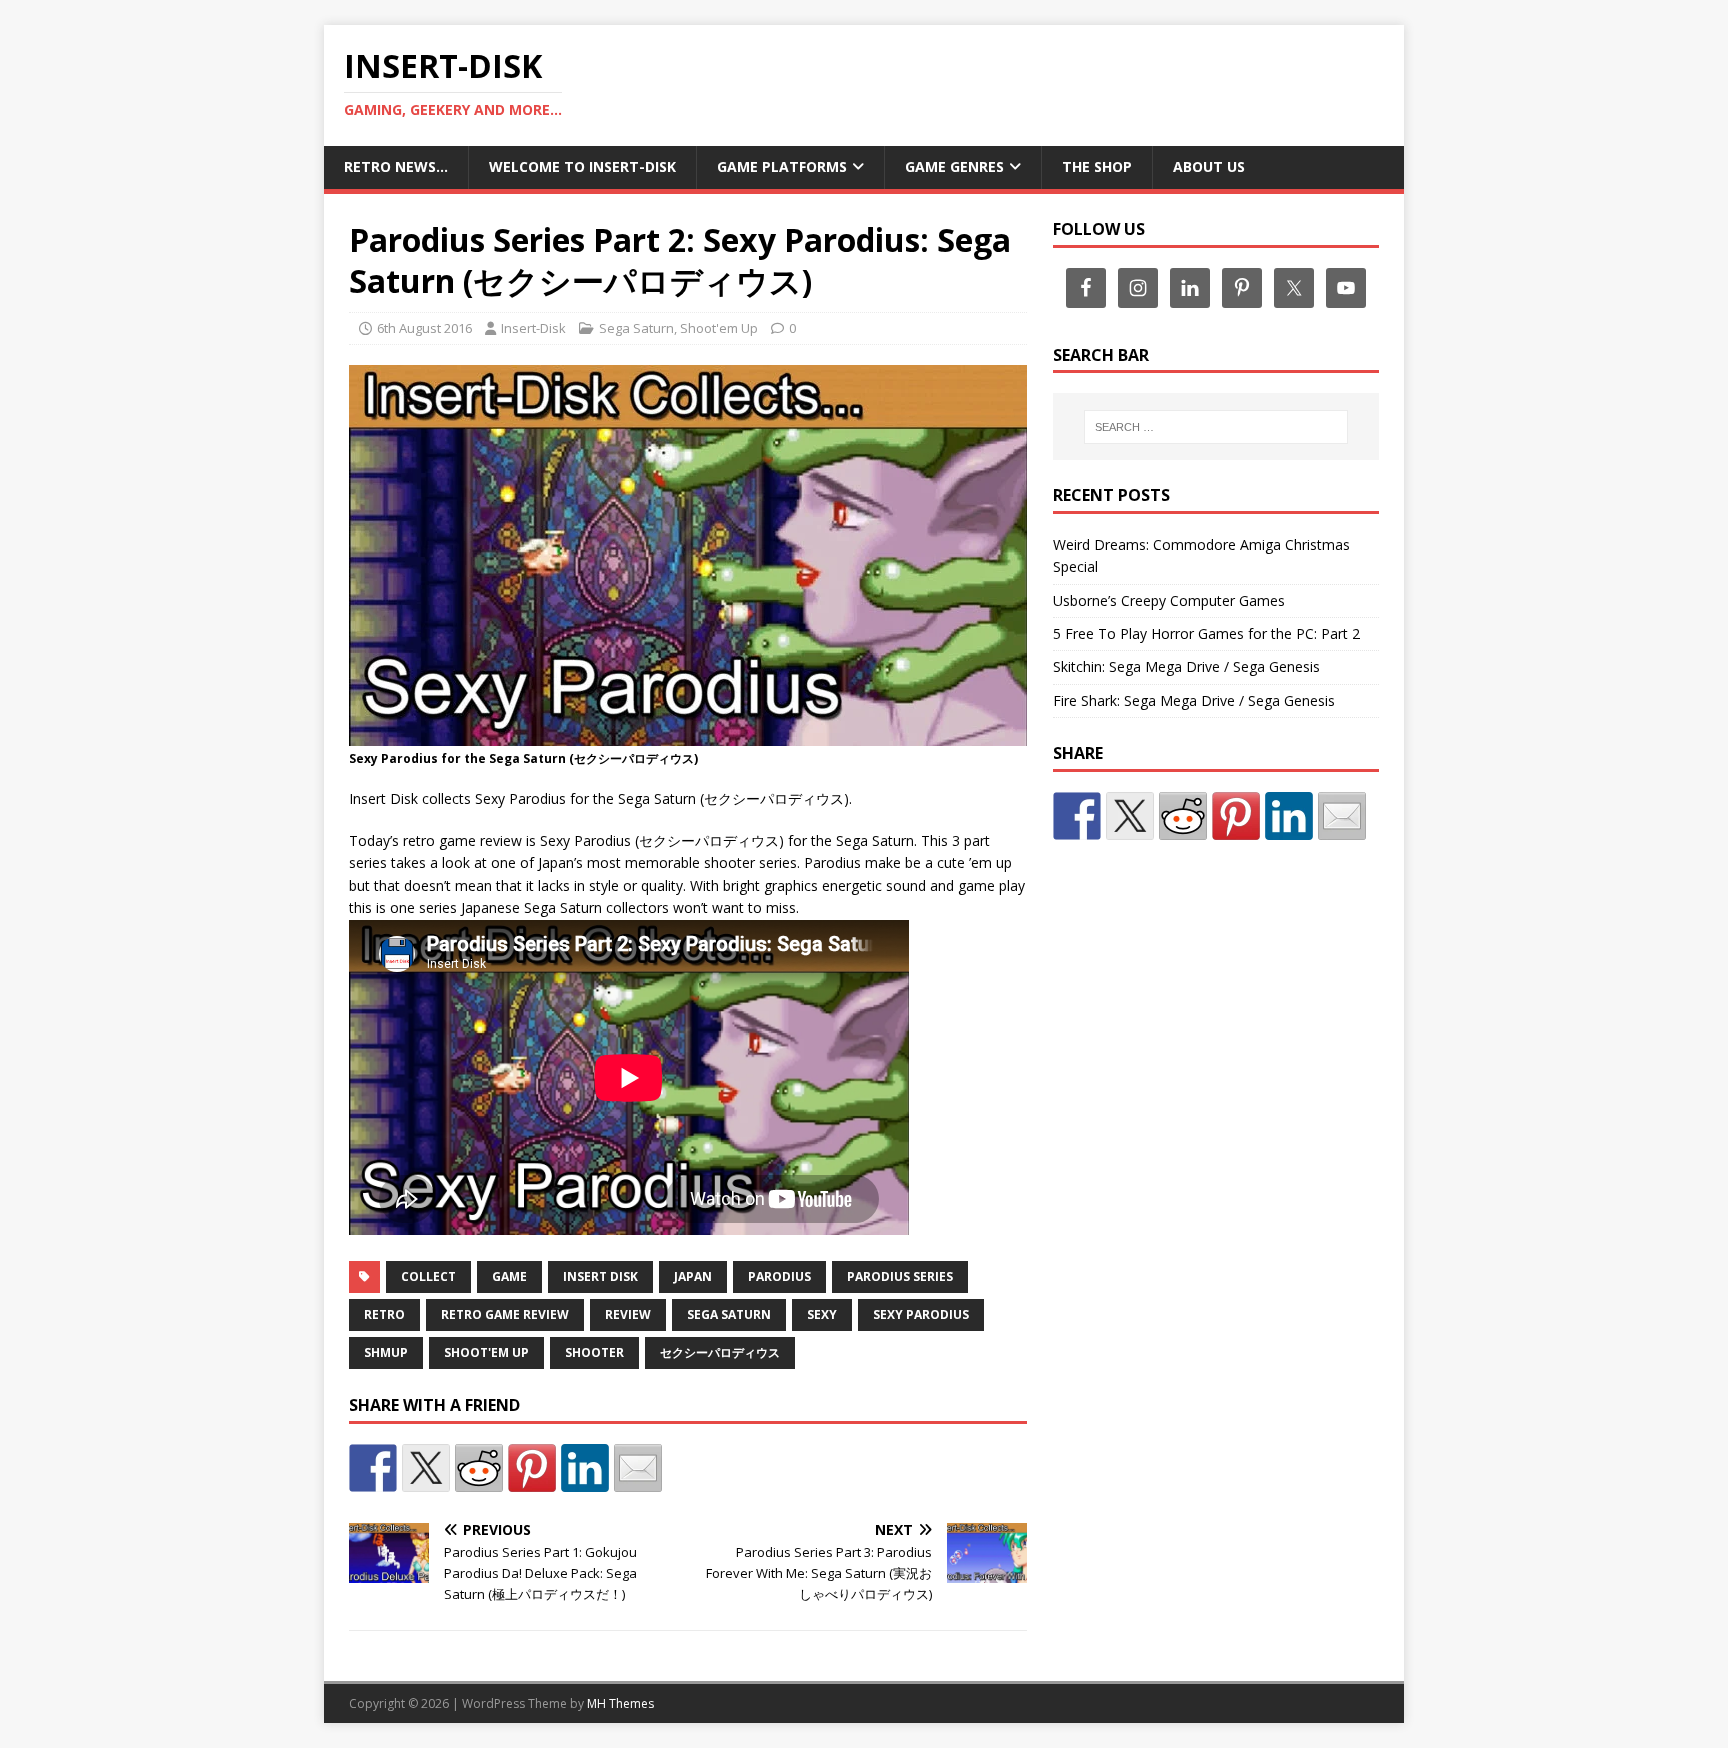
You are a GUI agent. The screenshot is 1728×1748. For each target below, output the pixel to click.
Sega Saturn (636, 328)
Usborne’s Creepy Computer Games (1169, 600)
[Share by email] (638, 1468)
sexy (822, 1314)
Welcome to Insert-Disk (582, 166)
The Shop (1097, 166)
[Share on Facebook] (373, 1468)
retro (384, 1314)
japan (693, 1276)
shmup (386, 1352)
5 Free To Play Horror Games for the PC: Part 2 (1206, 633)
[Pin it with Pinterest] (532, 1468)
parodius (779, 1276)
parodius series (900, 1276)
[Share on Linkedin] (585, 1468)
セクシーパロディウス (720, 1352)
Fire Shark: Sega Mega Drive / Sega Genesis (1194, 700)
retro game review (505, 1314)
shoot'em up (486, 1352)
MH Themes (620, 1703)
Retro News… (396, 166)
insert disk (600, 1276)
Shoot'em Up (719, 328)
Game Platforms (782, 166)
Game (509, 1276)
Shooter (594, 1352)
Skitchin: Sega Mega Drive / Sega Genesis (1186, 666)
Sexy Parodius (921, 1314)
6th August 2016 (424, 328)
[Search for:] (1216, 427)
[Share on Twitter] (426, 1468)
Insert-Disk (533, 328)
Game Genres (954, 166)
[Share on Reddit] (479, 1468)
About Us (1209, 166)
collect (428, 1276)
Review (628, 1314)
